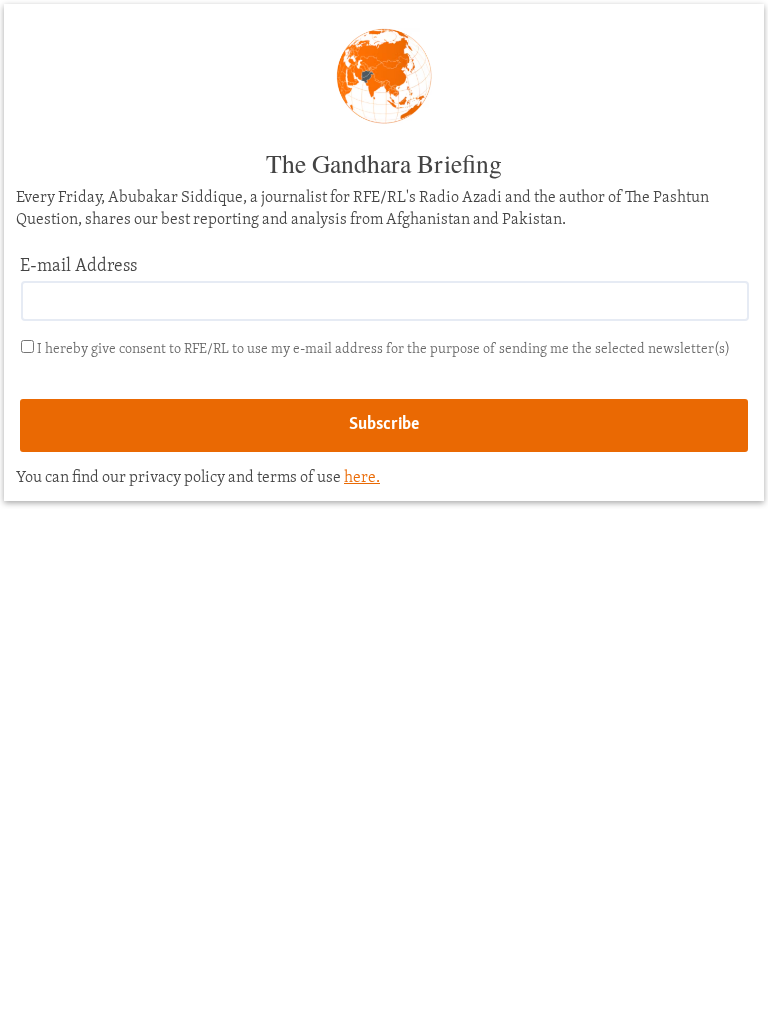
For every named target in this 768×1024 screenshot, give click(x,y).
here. (362, 478)
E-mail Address (78, 267)
